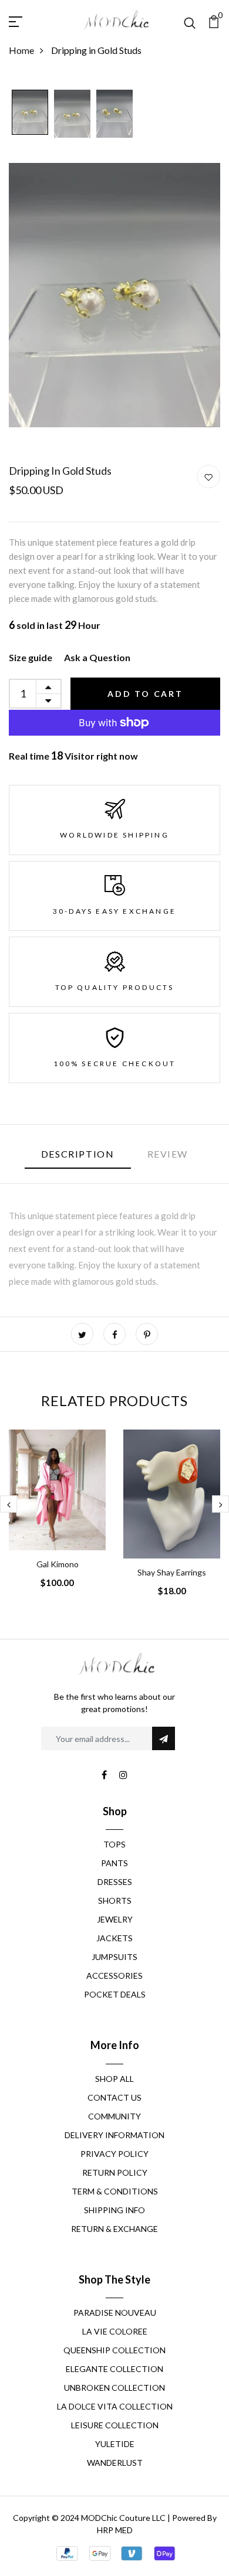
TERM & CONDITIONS (115, 2191)
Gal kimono (58, 1564)
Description (78, 1154)
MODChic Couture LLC (123, 2518)
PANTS (114, 1863)
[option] (30, 113)
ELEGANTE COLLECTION (114, 2369)
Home (21, 50)
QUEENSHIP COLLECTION (114, 2350)
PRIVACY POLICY (114, 2154)
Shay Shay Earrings (172, 1572)
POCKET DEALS (115, 1994)
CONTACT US (114, 2097)
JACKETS (114, 1938)
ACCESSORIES (114, 1976)
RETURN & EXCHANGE (114, 2229)
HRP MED (115, 2530)
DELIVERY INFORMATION (114, 2135)
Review (168, 1154)
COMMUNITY (114, 2116)
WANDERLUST (115, 2463)
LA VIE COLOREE (115, 2331)
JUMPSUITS (114, 1957)
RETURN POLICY (115, 2172)
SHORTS (115, 1900)
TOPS (114, 1844)
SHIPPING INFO (114, 2210)
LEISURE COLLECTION (115, 2425)
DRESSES (115, 1882)
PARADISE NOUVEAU (115, 2313)
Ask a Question (97, 657)
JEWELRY (115, 1919)
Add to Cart (145, 694)
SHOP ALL (114, 2079)
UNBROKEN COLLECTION (114, 2388)
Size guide (31, 657)
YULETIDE (115, 2444)
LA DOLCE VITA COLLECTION (115, 2406)
